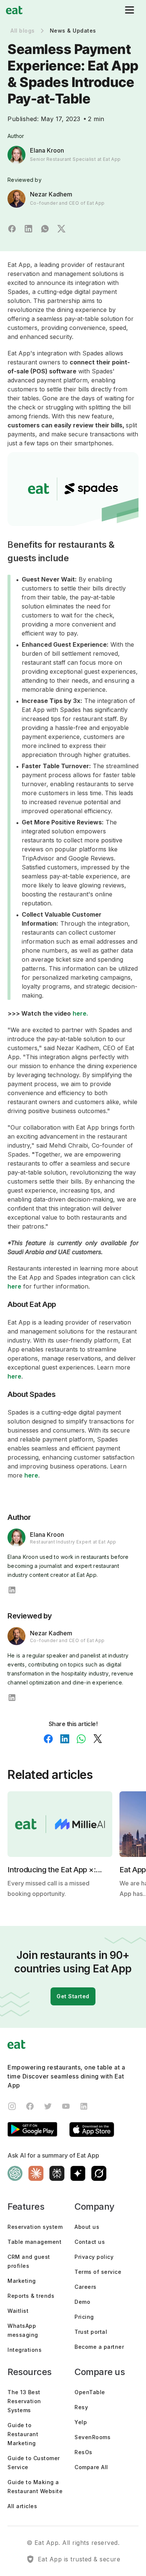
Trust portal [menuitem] (91, 2332)
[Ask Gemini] (78, 2174)
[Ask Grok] (99, 2174)
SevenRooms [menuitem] (92, 2437)
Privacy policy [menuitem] (94, 2257)
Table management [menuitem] (34, 2242)
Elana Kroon (47, 150)
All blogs (23, 31)
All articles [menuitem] (22, 2506)
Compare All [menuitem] (91, 2467)
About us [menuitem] (87, 2227)
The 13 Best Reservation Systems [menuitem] (24, 2401)
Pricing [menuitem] (84, 2317)
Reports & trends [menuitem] (31, 2296)
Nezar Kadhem (51, 194)
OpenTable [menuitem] (90, 2392)
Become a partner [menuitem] (99, 2347)
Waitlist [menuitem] (18, 2311)
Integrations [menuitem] (25, 2350)
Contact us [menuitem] (90, 2242)
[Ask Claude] (36, 2174)
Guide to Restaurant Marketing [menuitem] (23, 2434)
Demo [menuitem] (82, 2302)
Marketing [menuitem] (22, 2281)
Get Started (73, 1996)
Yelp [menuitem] (81, 2422)
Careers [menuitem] (86, 2287)
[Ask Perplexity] (57, 2174)
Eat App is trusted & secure (79, 2559)
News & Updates (73, 31)
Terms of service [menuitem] (98, 2272)
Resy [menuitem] (81, 2407)
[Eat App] (14, 10)
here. (81, 1013)
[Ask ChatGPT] (15, 2174)
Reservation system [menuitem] (35, 2227)
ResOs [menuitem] (83, 2452)
